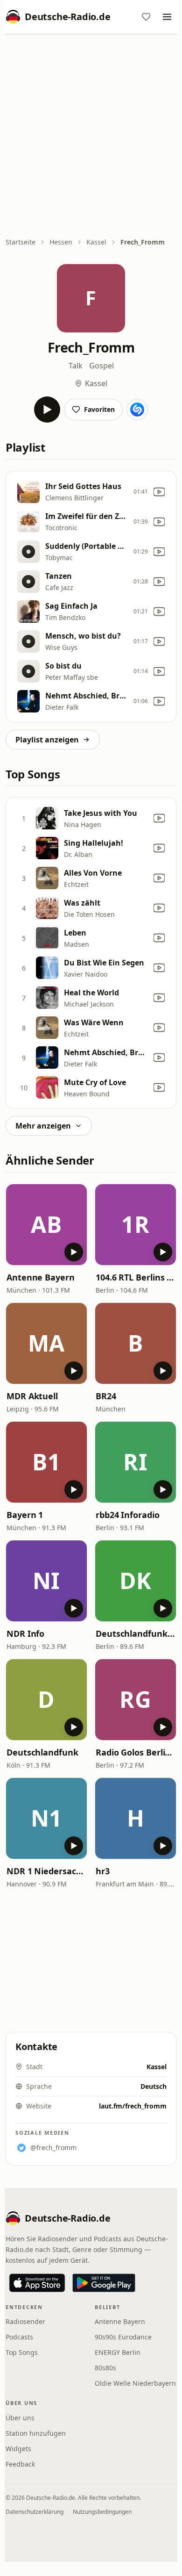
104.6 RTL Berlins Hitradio (136, 1277)
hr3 (103, 1871)
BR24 (106, 1396)
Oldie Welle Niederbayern (135, 2383)
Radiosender (25, 2321)
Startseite (21, 242)
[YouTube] (159, 492)
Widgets (18, 2449)
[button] (46, 1225)
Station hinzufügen (36, 2433)
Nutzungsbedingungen (102, 2512)
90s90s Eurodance (123, 2337)
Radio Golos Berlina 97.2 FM (136, 1752)
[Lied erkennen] (137, 410)
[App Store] (37, 2283)
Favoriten (99, 409)
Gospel (101, 366)
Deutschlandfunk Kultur (136, 1633)
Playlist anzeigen (47, 740)
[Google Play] (104, 2283)
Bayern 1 (25, 1515)
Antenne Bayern (41, 1277)
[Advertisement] (91, 137)
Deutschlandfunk (42, 1752)
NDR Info (25, 1633)
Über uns (20, 2418)
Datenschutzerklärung (35, 2512)
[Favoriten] (146, 17)
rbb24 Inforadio (128, 1515)
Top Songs (22, 2352)
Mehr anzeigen (43, 1126)
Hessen (61, 242)
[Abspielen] (47, 410)
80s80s (105, 2368)
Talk (76, 366)
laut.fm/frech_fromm (133, 2106)
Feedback (20, 2464)
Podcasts (19, 2337)
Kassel (96, 242)
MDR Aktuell (32, 1396)
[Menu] (167, 17)
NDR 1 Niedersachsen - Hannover (46, 1871)
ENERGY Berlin (118, 2352)
